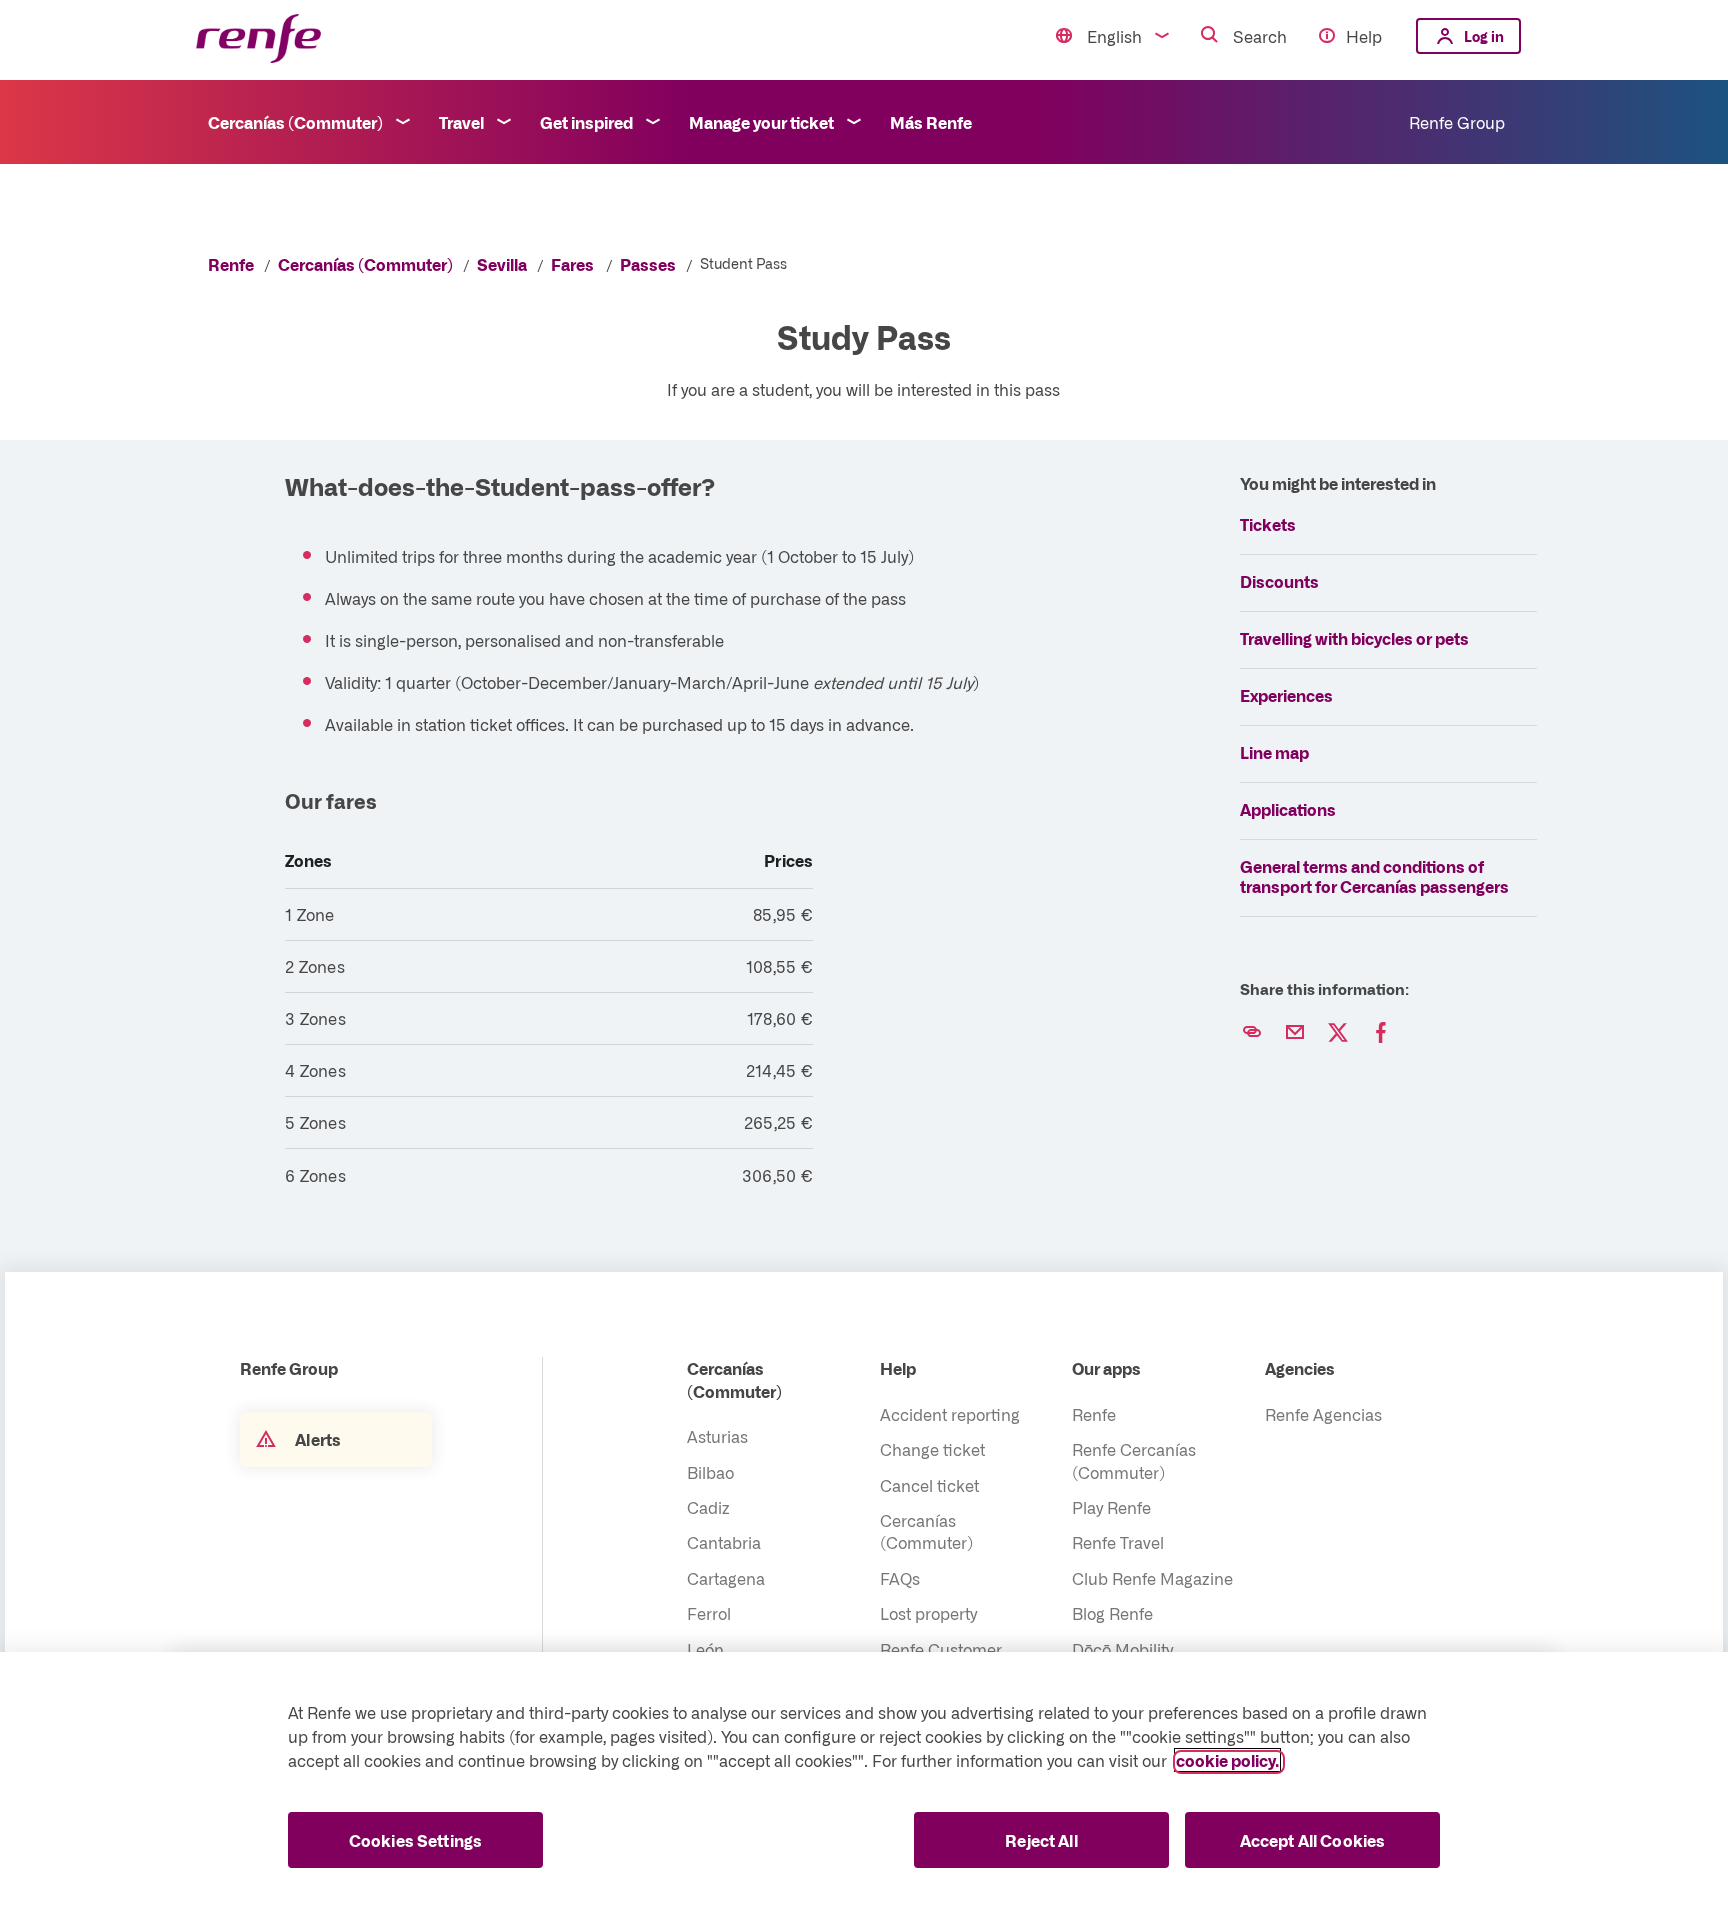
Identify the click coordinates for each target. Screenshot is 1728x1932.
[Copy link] (1252, 1033)
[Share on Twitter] (1338, 1033)
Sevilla (502, 264)
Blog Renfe (1112, 1613)
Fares (572, 264)
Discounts (1279, 581)
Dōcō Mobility (1122, 1649)
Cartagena (726, 1578)
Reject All (1041, 1840)
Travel (461, 122)
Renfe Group (1457, 122)
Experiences (1286, 695)
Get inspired (586, 122)
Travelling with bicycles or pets (1354, 638)
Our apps (1106, 1368)
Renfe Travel (1118, 1542)
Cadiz (708, 1507)
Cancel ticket (929, 1485)
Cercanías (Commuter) (295, 122)
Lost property (928, 1613)
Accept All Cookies (1313, 1840)
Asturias (717, 1436)
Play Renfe (1111, 1507)
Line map (1274, 752)
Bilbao (710, 1472)
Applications (1288, 809)
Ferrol (709, 1613)
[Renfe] (258, 39)
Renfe (231, 264)
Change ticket (932, 1449)
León (705, 1649)
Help (1364, 36)
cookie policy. (1227, 1760)
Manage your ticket (761, 122)
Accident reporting (950, 1414)
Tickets (1268, 524)
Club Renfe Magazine (1152, 1578)
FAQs (900, 1578)
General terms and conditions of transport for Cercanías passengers (1374, 876)
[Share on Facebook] (1381, 1033)
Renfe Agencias (1323, 1414)
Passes (648, 264)
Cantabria (724, 1542)
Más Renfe (931, 122)
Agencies (1300, 1368)
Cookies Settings (416, 1840)
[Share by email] (1295, 1033)
